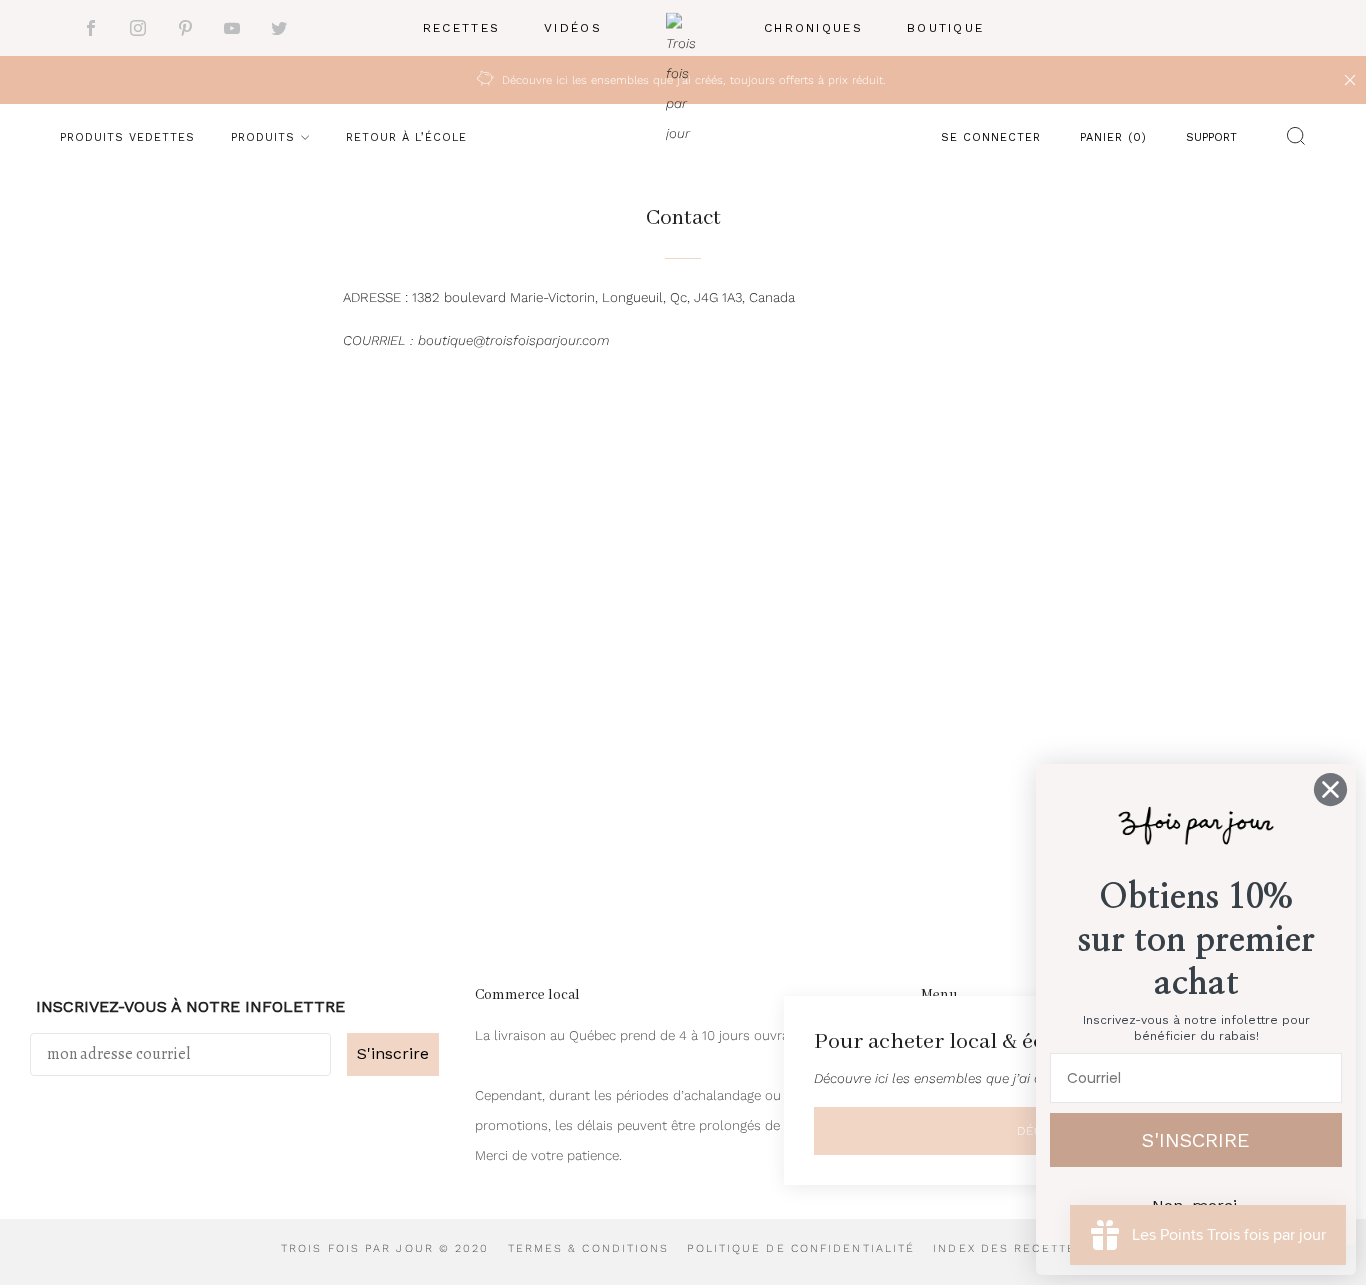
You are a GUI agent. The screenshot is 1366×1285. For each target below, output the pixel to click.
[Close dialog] (1330, 789)
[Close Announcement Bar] (1350, 80)
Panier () (1113, 137)
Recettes (461, 28)
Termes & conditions (589, 1248)
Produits (263, 137)
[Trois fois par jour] (683, 28)
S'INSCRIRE (1196, 1140)
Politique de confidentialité (801, 1248)
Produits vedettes (127, 137)
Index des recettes (1009, 1248)
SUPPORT (1211, 137)
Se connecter (991, 137)
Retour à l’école (406, 137)
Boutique (945, 28)
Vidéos (573, 28)
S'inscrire (393, 1053)
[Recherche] (1291, 140)
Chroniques (813, 28)
